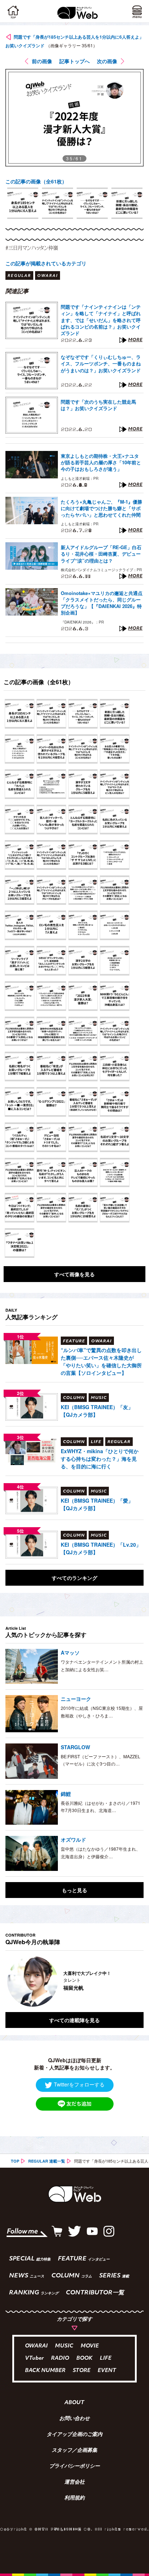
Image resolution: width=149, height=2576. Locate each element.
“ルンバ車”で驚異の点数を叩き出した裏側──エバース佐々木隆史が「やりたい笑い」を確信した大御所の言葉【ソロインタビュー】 (101, 1361)
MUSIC (64, 2346)
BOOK (84, 2358)
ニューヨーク (76, 1699)
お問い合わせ (74, 2419)
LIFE (106, 2358)
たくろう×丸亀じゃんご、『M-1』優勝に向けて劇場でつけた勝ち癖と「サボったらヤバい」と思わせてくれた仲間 (101, 508)
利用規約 (74, 2498)
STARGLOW (75, 1747)
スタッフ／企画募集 (74, 2451)
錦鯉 (66, 1794)
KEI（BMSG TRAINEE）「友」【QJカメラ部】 (97, 1411)
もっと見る (74, 1890)
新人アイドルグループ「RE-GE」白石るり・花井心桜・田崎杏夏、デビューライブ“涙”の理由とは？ (101, 554)
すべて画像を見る (74, 1274)
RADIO (60, 2358)
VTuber (34, 2358)
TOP (15, 2161)
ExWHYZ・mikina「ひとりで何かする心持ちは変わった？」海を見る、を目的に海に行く (100, 1459)
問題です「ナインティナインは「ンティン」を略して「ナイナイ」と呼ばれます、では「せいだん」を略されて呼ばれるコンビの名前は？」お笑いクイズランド (101, 320)
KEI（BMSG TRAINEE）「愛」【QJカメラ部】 (97, 1504)
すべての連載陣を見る (74, 2020)
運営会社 (74, 2482)
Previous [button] (11, 1981)
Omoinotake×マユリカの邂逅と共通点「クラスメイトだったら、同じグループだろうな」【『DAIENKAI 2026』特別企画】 (102, 603)
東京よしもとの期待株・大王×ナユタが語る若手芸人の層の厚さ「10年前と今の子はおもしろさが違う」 (101, 462)
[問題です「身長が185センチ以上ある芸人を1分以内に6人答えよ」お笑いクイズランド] (20, 714)
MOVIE (90, 2346)
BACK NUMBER (45, 2371)
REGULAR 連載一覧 (47, 2161)
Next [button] (133, 1981)
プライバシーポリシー (74, 2467)
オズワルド (73, 1839)
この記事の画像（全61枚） (36, 181)
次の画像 (107, 61)
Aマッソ (70, 1652)
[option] (23, 203)
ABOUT (74, 2403)
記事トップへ (74, 61)
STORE (82, 2371)
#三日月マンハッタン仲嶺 (32, 248)
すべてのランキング (74, 1578)
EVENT (107, 2371)
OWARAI (36, 2346)
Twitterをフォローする (79, 2084)
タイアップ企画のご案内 (74, 2435)
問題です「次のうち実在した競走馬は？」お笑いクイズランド (98, 405)
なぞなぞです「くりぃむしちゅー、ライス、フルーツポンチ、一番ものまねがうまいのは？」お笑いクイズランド (101, 364)
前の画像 (42, 61)
